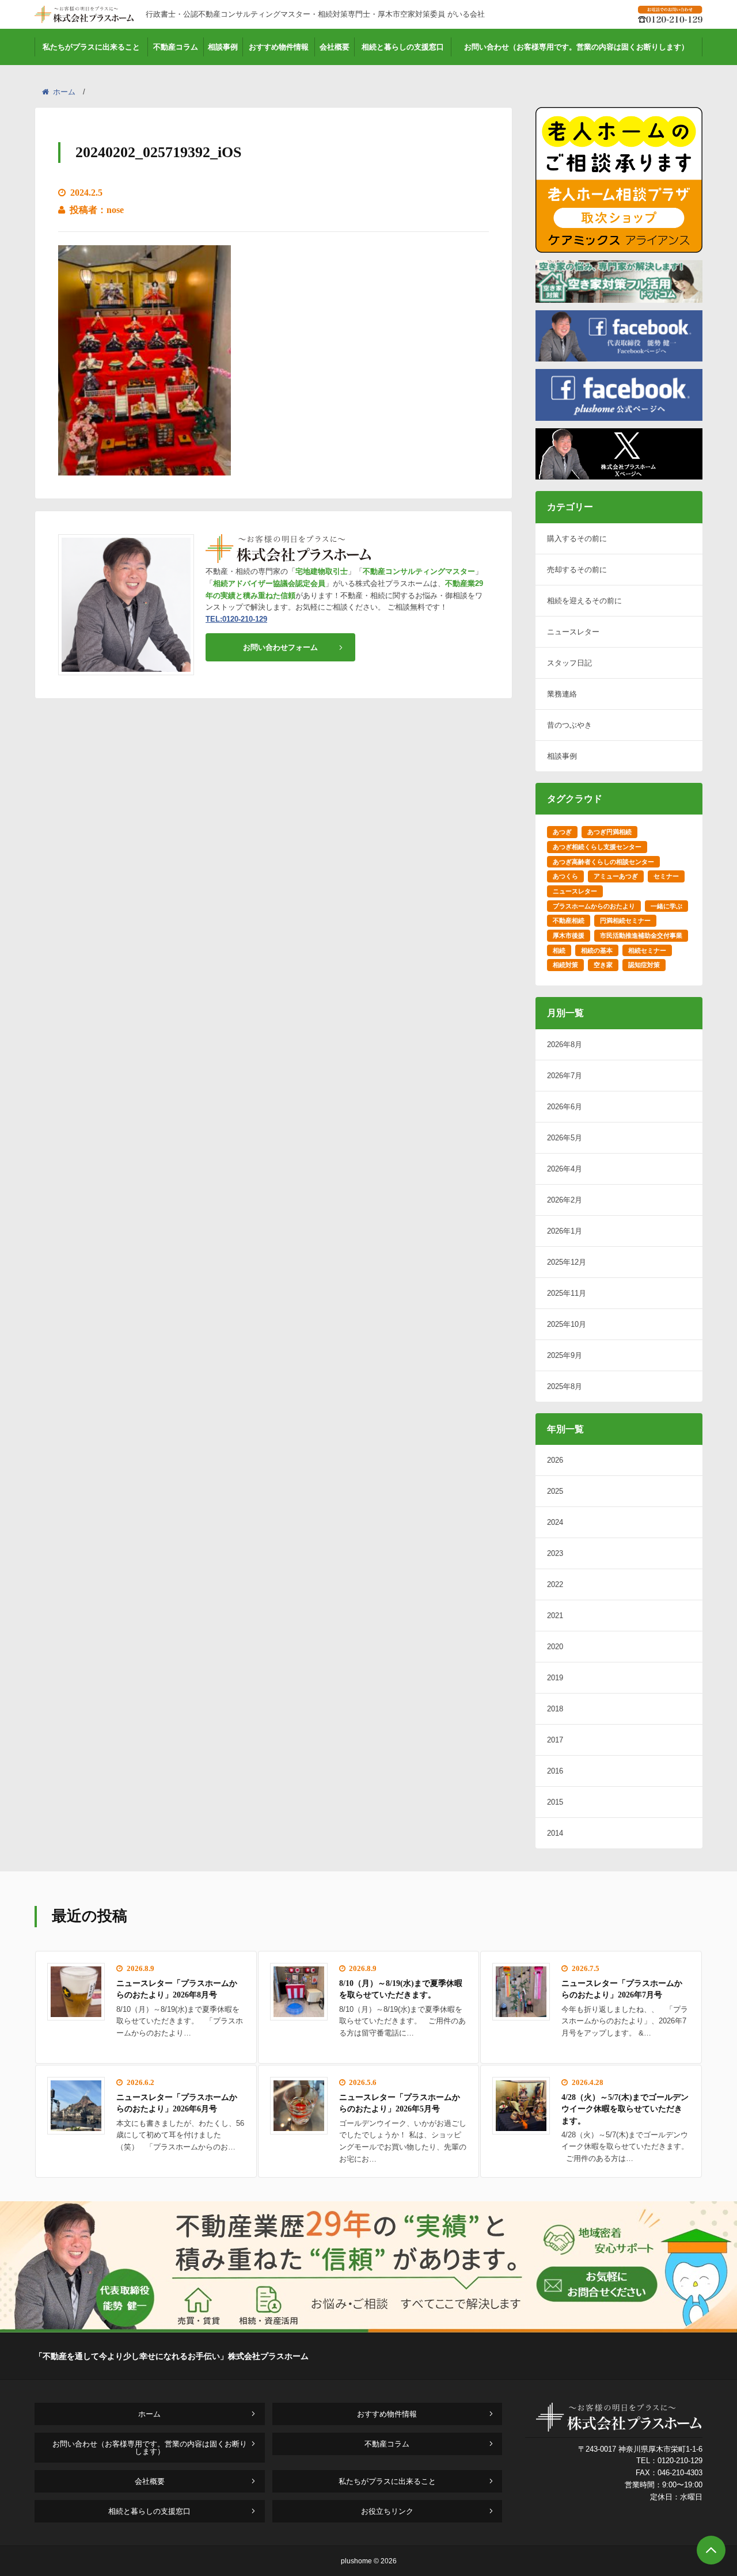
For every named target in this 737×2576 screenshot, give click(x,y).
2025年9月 (565, 1355)
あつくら (565, 876)
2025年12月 (567, 1262)
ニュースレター (573, 632)
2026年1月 (565, 1231)
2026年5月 (565, 1138)
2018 (555, 1709)
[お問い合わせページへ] (368, 2329)
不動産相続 (569, 920)
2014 (555, 1833)
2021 (555, 1616)
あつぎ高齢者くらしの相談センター (603, 862)
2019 (555, 1678)
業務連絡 (562, 694)
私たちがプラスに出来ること (91, 47)
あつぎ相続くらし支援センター (597, 847)
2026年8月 (565, 1045)
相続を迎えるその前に (584, 601)
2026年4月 (565, 1169)
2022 (555, 1584)
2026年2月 (565, 1200)
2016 (555, 1771)
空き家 (603, 965)
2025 (555, 1491)
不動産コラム (176, 47)
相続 (559, 950)
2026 (555, 1460)
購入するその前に (577, 539)
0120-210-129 (680, 2461)
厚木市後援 (569, 935)
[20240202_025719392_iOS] (145, 468)
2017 (555, 1740)
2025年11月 (567, 1293)
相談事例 (223, 47)
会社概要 (335, 47)
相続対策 (565, 965)
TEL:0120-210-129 (236, 619)
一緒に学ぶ (666, 906)
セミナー (666, 876)
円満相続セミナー (625, 920)
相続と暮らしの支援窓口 (403, 47)
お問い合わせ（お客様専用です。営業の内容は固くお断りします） (576, 47)
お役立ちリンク (387, 2511)
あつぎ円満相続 (609, 832)
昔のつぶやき (569, 725)
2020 (555, 1647)
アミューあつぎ (616, 876)
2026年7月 (565, 1076)
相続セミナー (647, 950)
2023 (555, 1553)
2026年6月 (565, 1107)
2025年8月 (565, 1386)
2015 (555, 1802)
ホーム (64, 92)
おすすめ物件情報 (279, 47)
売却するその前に (577, 570)
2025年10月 (567, 1324)
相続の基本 (597, 950)
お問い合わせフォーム (280, 647)
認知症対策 (644, 965)
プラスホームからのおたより (594, 906)
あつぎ (562, 832)
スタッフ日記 (569, 663)
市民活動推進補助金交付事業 (641, 935)
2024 (555, 1522)
